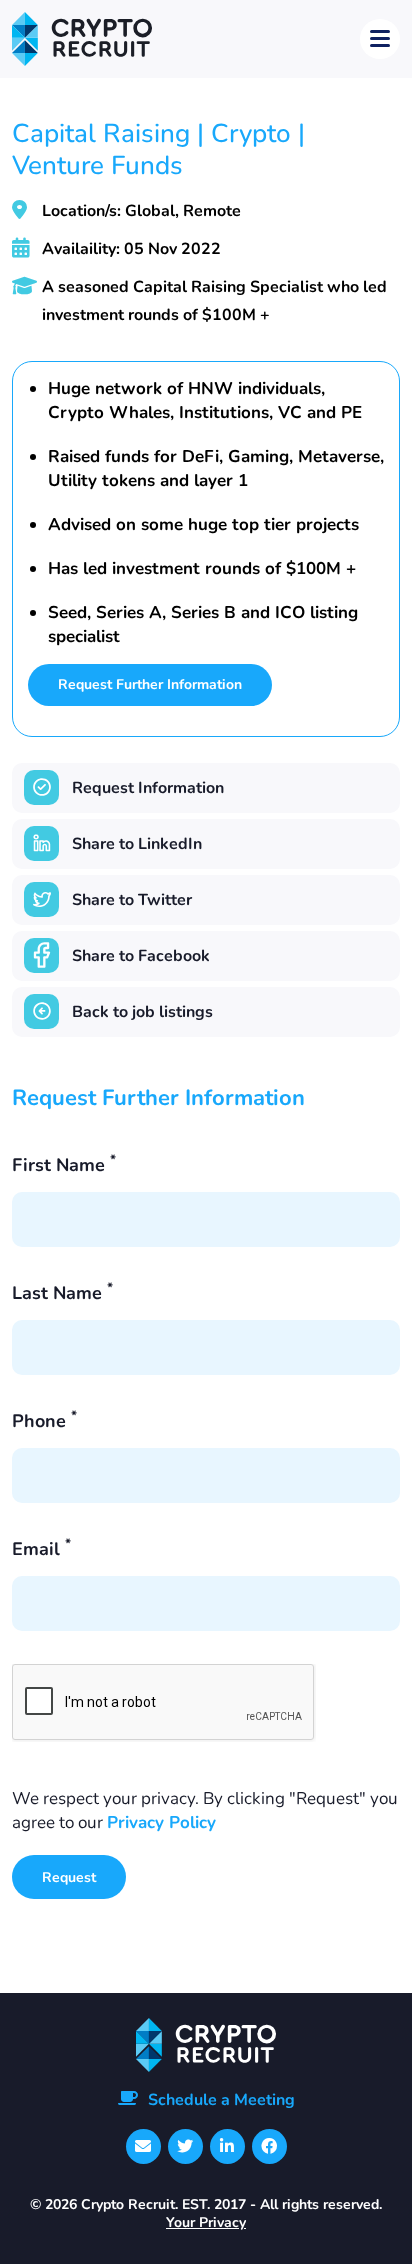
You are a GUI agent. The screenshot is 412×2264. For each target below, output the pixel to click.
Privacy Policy (161, 1822)
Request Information (148, 788)
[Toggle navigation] (380, 39)
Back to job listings (142, 1012)
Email (41, 1549)
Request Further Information (150, 684)
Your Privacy (206, 2222)
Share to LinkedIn (137, 844)
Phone (44, 1421)
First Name (64, 1165)
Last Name (62, 1293)
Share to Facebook (141, 956)
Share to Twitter (132, 900)
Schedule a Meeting (221, 2100)
